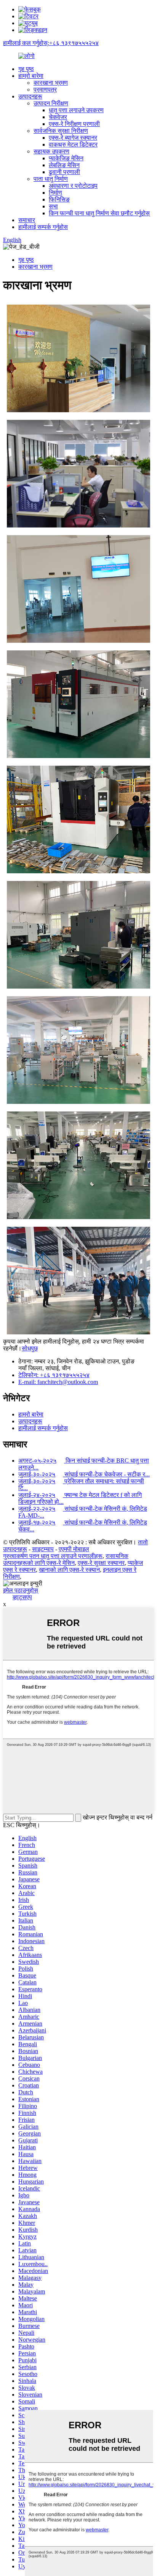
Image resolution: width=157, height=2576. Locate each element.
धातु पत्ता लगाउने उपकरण (76, 110)
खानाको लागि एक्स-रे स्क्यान (69, 1570)
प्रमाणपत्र (45, 90)
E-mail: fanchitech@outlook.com (58, 1382)
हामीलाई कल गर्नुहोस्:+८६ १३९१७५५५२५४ (51, 43)
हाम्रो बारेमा (31, 76)
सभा (53, 206)
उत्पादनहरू (30, 96)
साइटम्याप (43, 1549)
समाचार (27, 220)
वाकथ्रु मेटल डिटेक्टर (73, 144)
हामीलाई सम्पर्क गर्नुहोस (43, 227)
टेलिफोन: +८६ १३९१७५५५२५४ (54, 1375)
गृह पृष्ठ (26, 69)
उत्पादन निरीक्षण (51, 103)
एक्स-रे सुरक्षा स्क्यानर (101, 1563)
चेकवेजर (58, 117)
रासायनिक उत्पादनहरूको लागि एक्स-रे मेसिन (66, 1559)
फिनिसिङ (59, 199)
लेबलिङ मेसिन (64, 165)
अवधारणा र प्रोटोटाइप (73, 186)
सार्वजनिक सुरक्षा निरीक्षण (61, 131)
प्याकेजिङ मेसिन (66, 158)
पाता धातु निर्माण (51, 179)
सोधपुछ (30, 1348)
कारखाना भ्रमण (51, 83)
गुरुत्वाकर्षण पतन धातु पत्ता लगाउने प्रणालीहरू (53, 1556)
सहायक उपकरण (51, 151)
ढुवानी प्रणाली (64, 172)
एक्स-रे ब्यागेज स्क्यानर (73, 138)
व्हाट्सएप (22, 1597)
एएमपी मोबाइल (74, 1549)
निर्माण (55, 193)
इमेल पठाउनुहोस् (21, 1590)
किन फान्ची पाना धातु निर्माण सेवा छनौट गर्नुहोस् (99, 213)
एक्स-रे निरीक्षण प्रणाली (74, 124)
